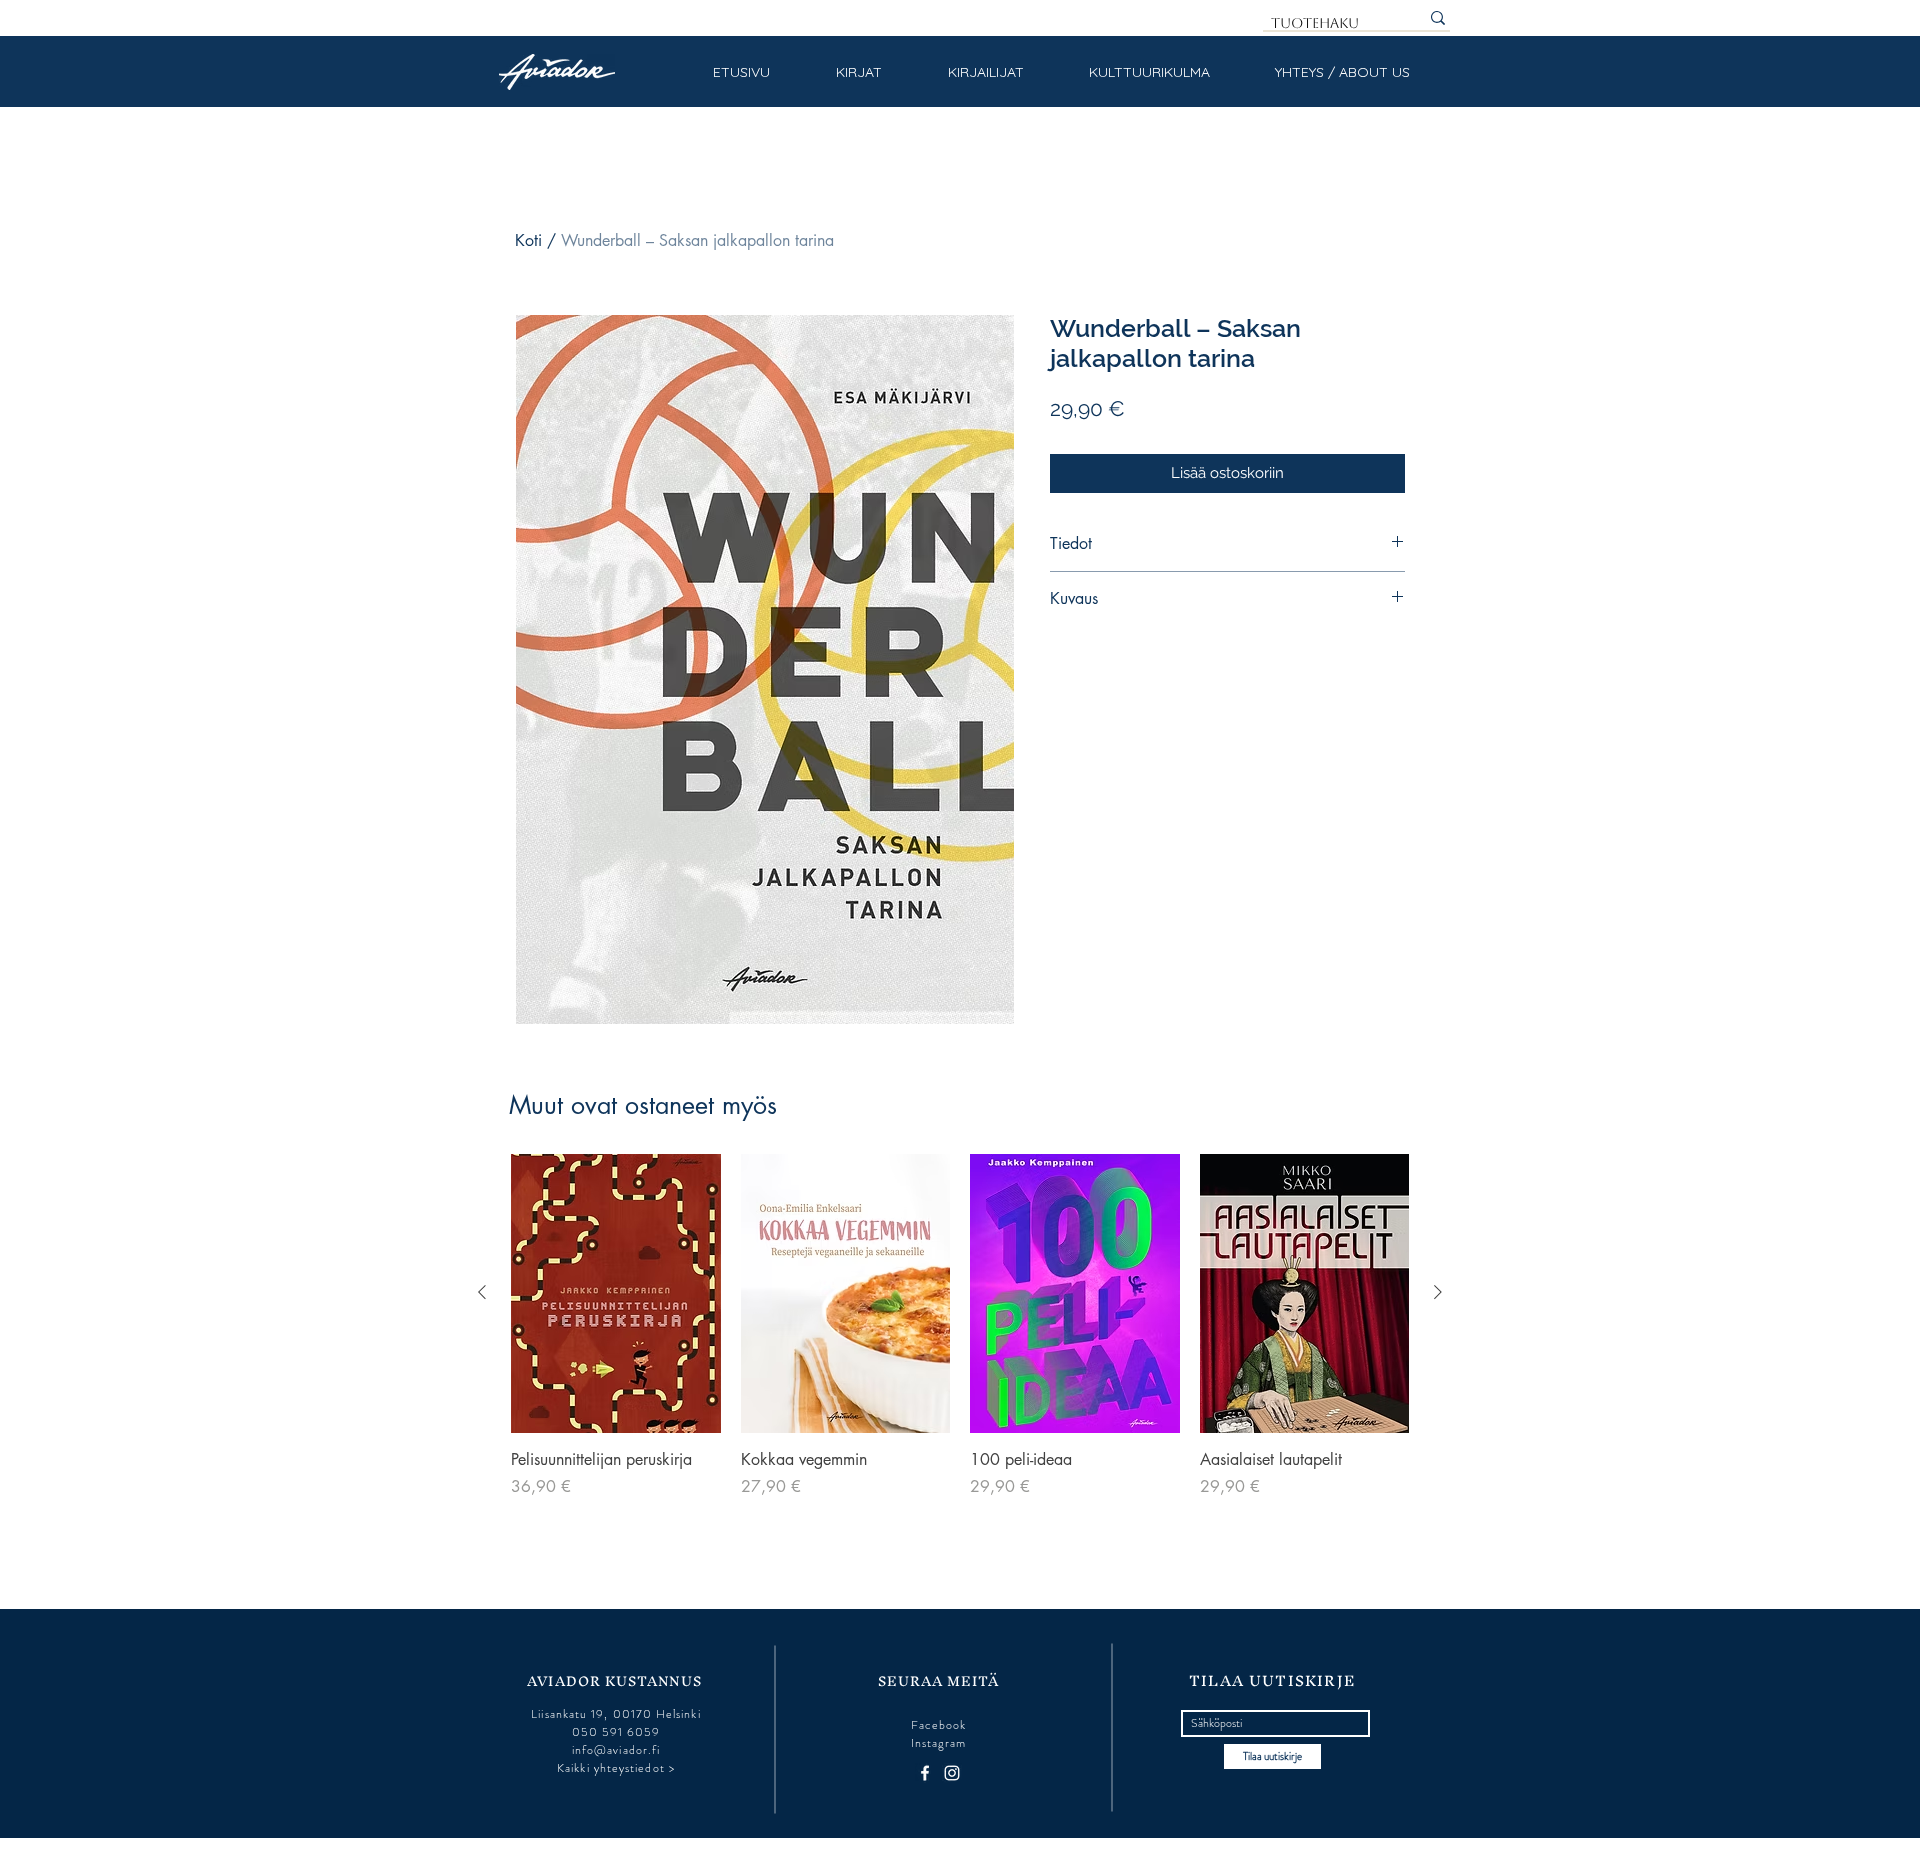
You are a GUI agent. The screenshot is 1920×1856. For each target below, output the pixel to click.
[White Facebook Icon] (925, 1773)
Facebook (939, 1725)
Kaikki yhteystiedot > (616, 1768)
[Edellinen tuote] (482, 1292)
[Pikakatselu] (616, 1293)
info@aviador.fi (616, 1750)
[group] (960, 1338)
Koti (528, 240)
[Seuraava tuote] (1438, 1292)
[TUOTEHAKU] (1438, 18)
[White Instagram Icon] (952, 1773)
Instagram (939, 1743)
